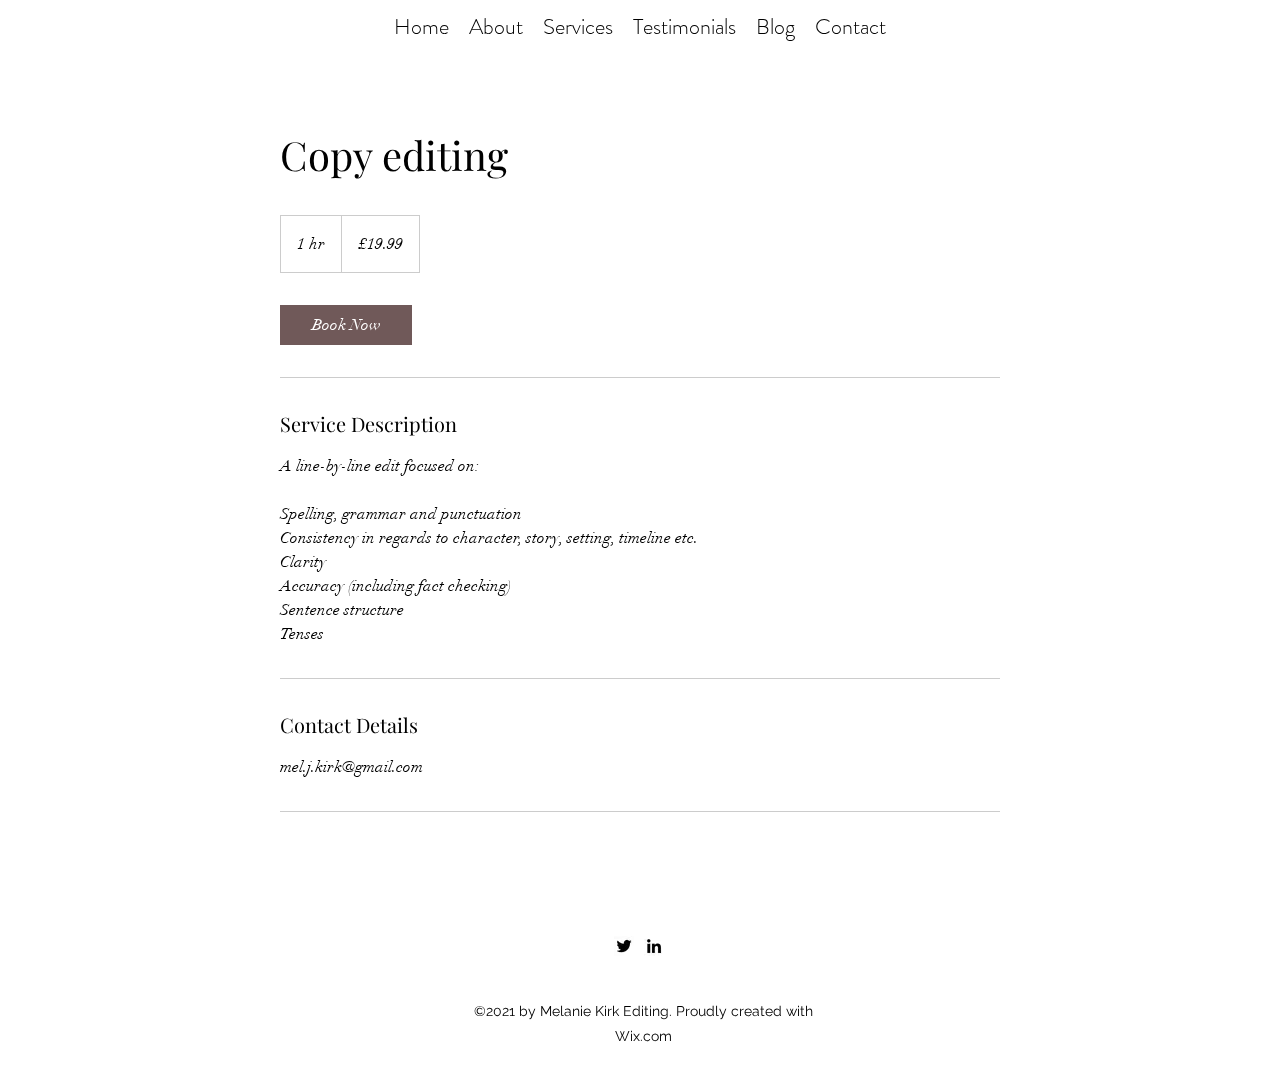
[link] (346, 325)
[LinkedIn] (654, 946)
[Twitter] (624, 946)
